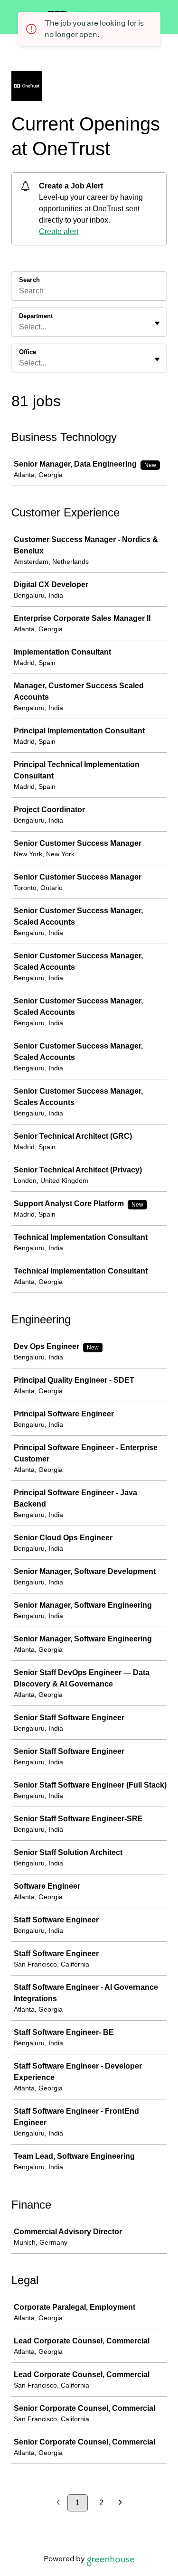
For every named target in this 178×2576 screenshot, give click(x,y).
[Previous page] (58, 2503)
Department (36, 316)
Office (28, 352)
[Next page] (120, 2503)
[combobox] (20, 327)
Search (29, 280)
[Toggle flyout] (157, 323)
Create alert (59, 231)
